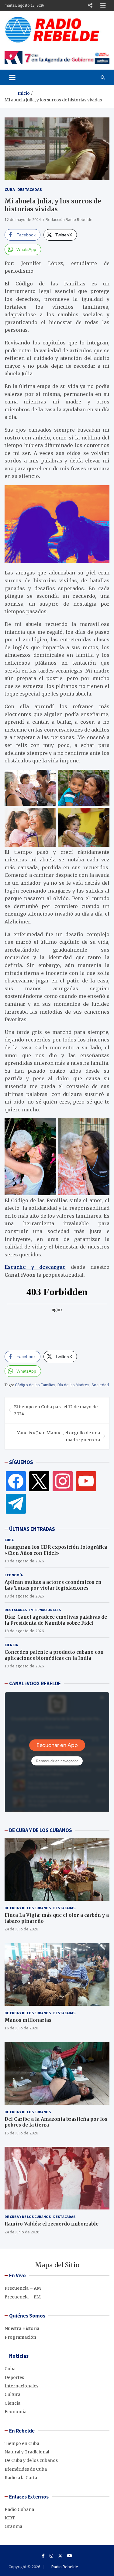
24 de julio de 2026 (21, 1929)
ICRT (10, 2518)
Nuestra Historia (22, 2328)
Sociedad (100, 1385)
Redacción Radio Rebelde (69, 219)
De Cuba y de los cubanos (28, 1908)
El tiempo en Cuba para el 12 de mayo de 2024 (56, 1410)
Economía (14, 1575)
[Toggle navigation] (12, 77)
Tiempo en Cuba (22, 2443)
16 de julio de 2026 (21, 2028)
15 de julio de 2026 (21, 2133)
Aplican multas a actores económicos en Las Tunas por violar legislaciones (53, 1585)
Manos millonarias (28, 2020)
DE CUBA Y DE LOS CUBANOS (41, 1830)
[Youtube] (70, 2556)
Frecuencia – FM (23, 2297)
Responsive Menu (90, 5)
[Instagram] (63, 1481)
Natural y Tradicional (27, 2452)
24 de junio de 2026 (22, 2232)
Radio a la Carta (21, 2478)
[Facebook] (16, 1481)
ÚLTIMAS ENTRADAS (32, 1529)
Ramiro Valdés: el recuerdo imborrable (52, 2224)
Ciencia (11, 1645)
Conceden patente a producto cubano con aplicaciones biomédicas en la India (54, 1655)
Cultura (12, 2394)
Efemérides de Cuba (26, 2469)
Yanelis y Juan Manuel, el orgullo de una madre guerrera (59, 1436)
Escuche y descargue (35, 1267)
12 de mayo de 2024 (23, 219)
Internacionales (45, 1610)
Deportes (14, 2377)
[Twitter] (39, 1481)
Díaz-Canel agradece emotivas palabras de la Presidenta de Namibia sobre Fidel (56, 1620)
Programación (20, 2337)
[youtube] (86, 1481)
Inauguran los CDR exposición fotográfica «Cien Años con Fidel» (56, 1550)
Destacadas (30, 189)
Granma (13, 2526)
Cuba (10, 189)
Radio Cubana (19, 2509)
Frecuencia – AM (23, 2288)
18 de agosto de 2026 (24, 1561)
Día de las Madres (73, 1385)
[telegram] (16, 1503)
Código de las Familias (35, 1385)
